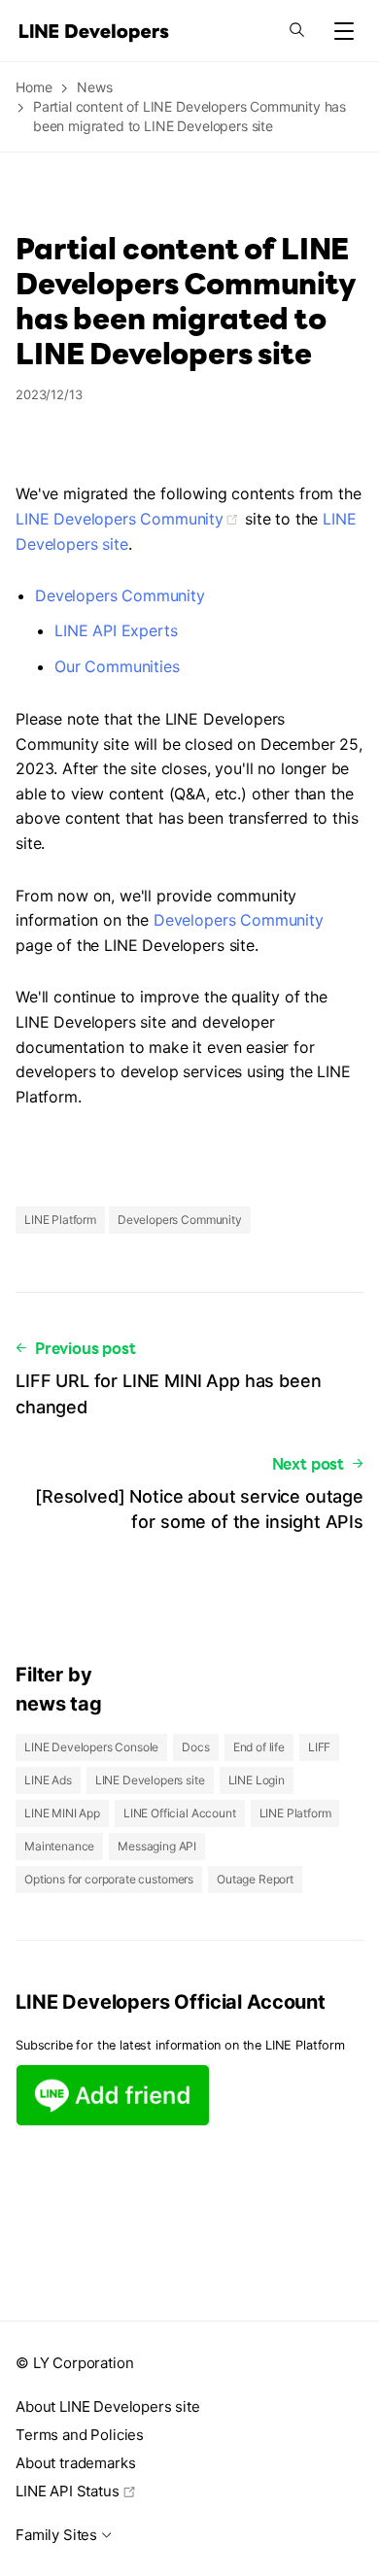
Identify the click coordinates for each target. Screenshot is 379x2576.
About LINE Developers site (108, 2407)
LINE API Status (68, 2491)
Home (34, 87)
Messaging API (157, 1846)
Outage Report (255, 1879)
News (94, 87)
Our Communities (117, 666)
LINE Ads (48, 1780)
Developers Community (120, 595)
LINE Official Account (180, 1813)
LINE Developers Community (120, 519)
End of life (259, 1747)
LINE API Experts (116, 630)
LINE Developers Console (91, 1747)
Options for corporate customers (109, 1879)
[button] (344, 31)
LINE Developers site (150, 1780)
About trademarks (75, 2463)
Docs (195, 1747)
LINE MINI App (62, 1813)
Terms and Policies (80, 2435)
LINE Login (257, 1780)
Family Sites (56, 2535)
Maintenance (59, 1846)
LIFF (319, 1747)
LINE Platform (60, 1220)
